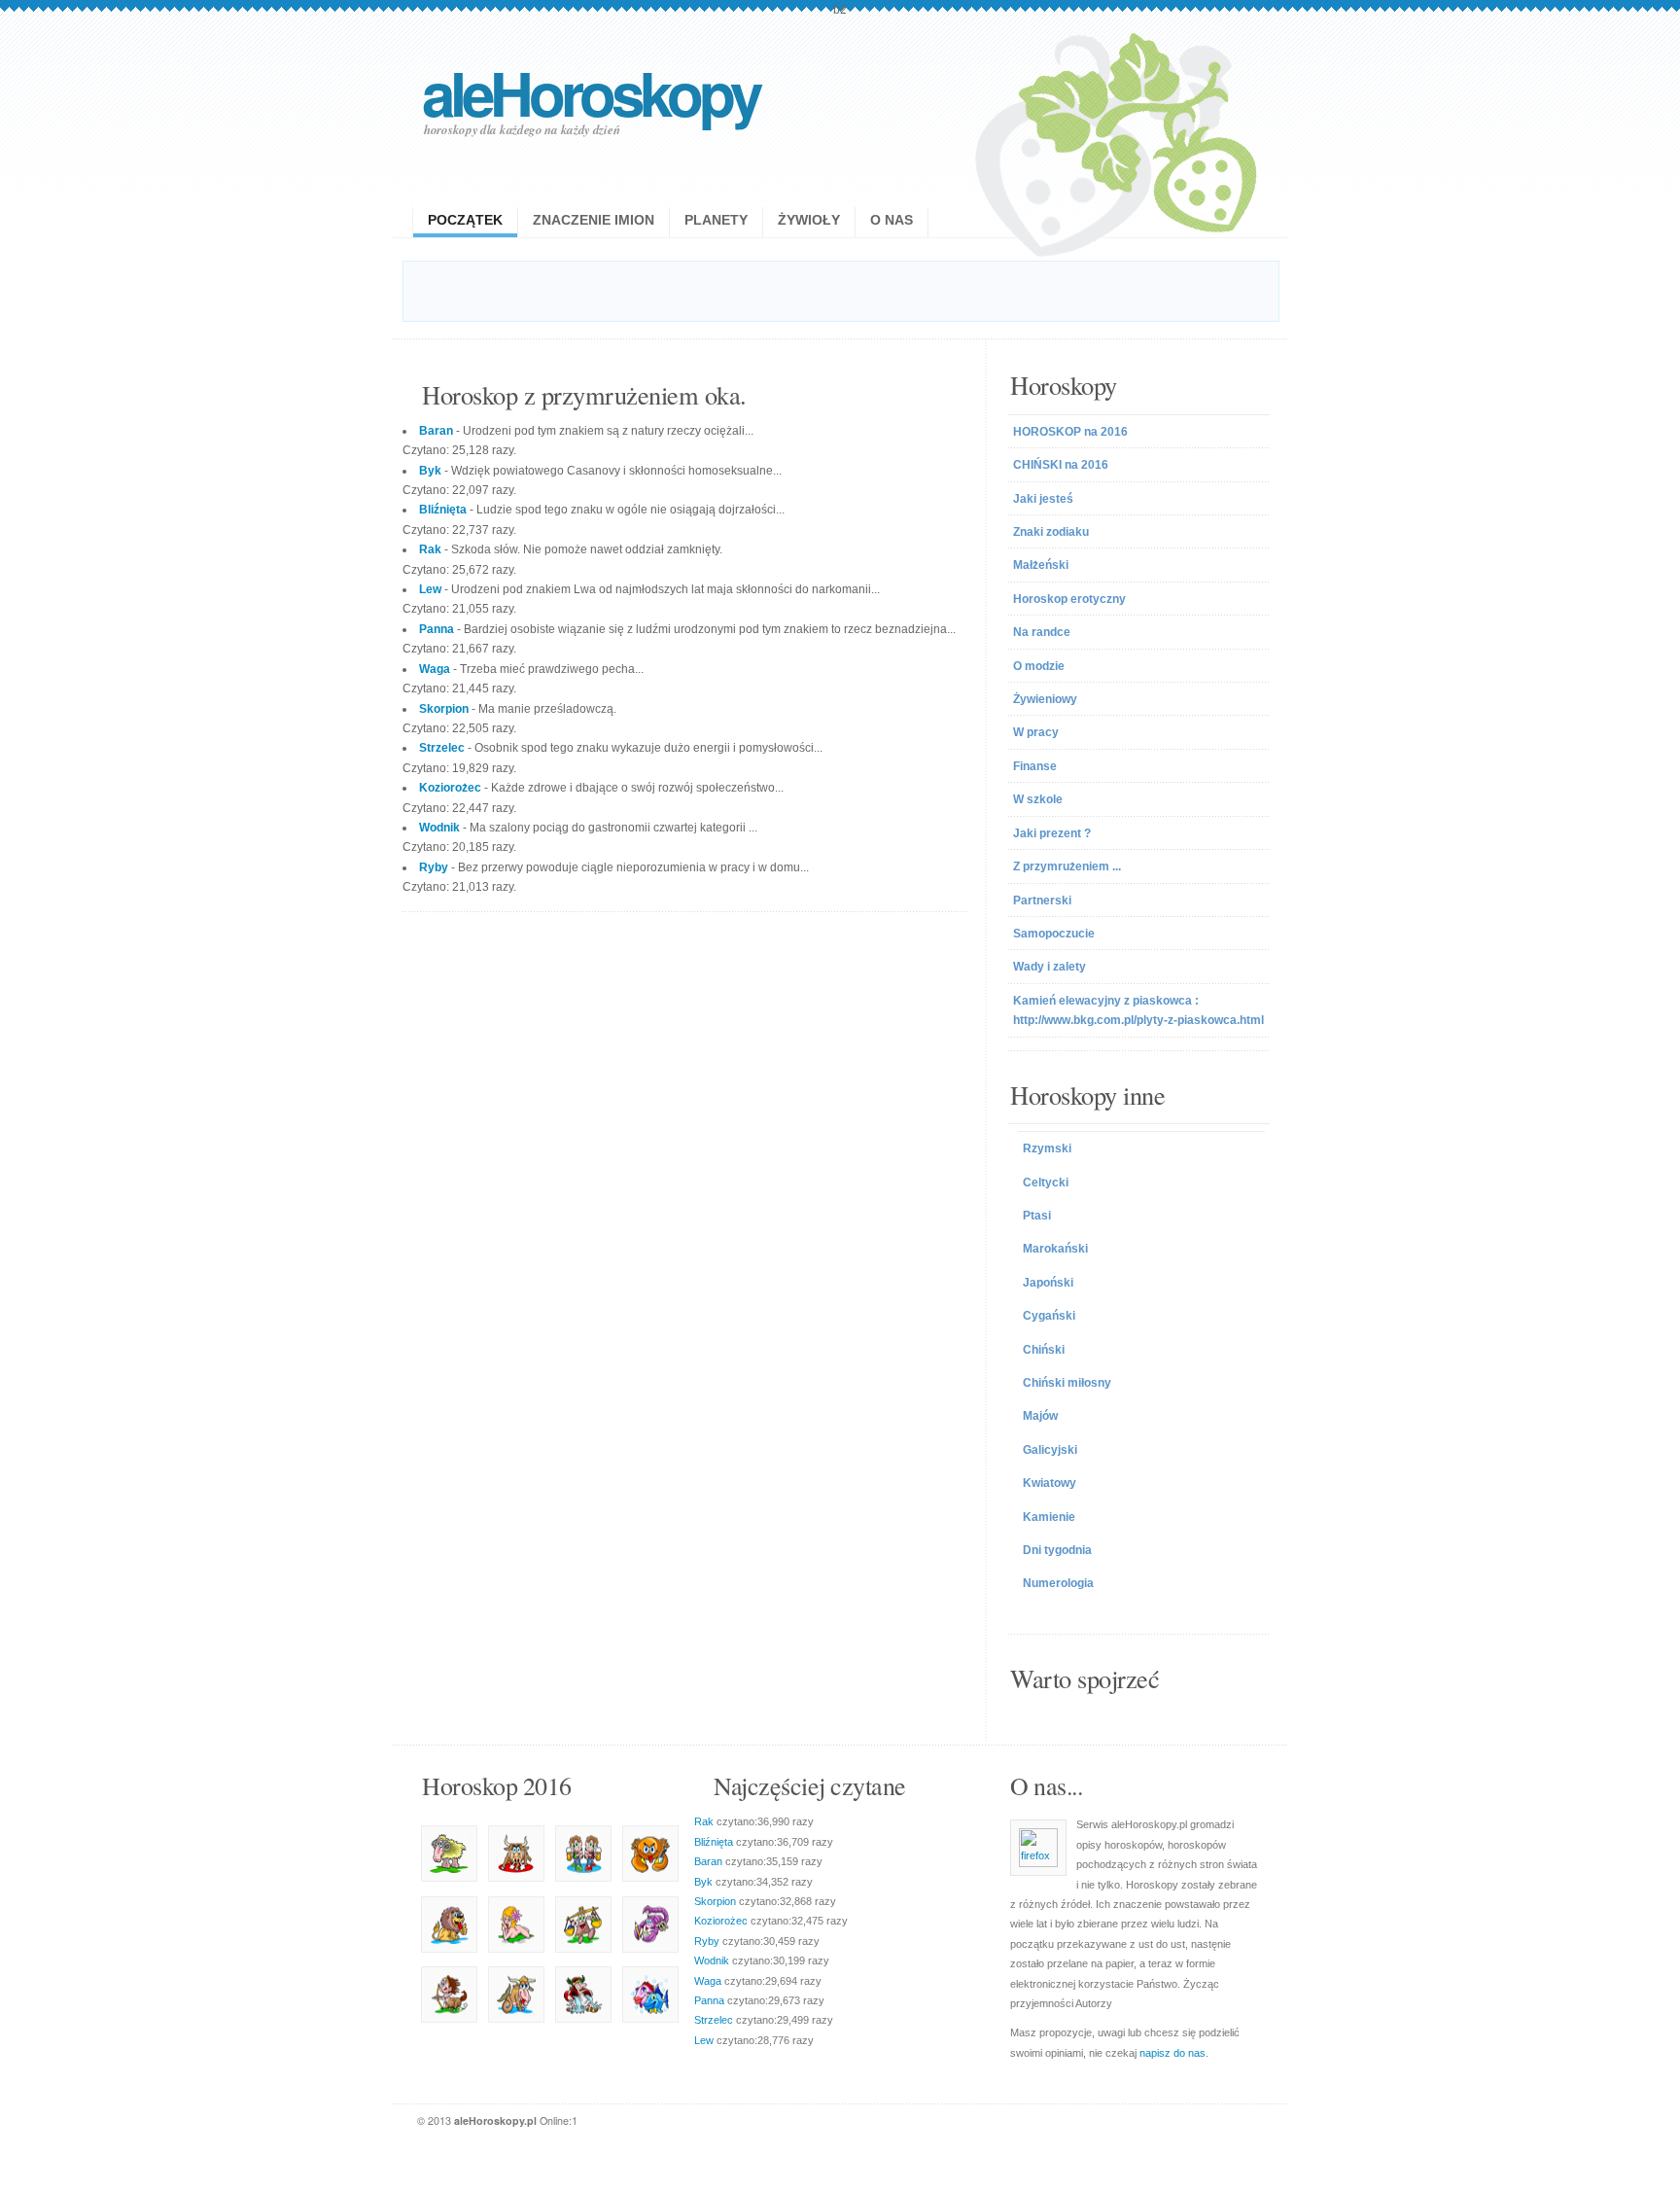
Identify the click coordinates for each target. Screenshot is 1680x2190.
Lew (704, 2040)
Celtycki (1046, 1183)
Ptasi (1037, 1216)
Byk (703, 1882)
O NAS (892, 220)
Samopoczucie (1054, 934)
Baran (708, 1861)
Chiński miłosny (1067, 1383)
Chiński (1044, 1350)
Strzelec (714, 2020)
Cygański (1049, 1316)
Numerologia (1058, 1583)
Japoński (1048, 1283)
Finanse (1035, 766)
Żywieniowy (1045, 699)
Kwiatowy (1050, 1483)
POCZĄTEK (465, 220)
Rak (704, 1821)
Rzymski (1047, 1148)
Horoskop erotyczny (1069, 599)
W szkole (1038, 799)
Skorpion (715, 1901)
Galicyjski (1050, 1450)
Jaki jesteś (1043, 499)
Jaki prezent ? (1052, 833)
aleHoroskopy (590, 92)
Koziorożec (721, 1921)
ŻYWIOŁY (809, 220)
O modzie (1039, 666)
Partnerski (1042, 901)
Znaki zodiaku (1051, 532)
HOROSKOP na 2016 (1070, 432)
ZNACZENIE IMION (594, 220)
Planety (716, 220)
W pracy (1036, 732)
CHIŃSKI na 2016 (1061, 465)
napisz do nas (1172, 2053)
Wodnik (712, 1960)
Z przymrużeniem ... (1067, 866)
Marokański (1055, 1249)
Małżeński (1041, 565)
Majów (1040, 1416)
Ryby (707, 1941)
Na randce (1042, 632)
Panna (709, 2000)
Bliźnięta (714, 1842)
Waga (708, 1981)
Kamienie (1049, 1517)
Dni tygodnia (1057, 1550)
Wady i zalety (1050, 967)
